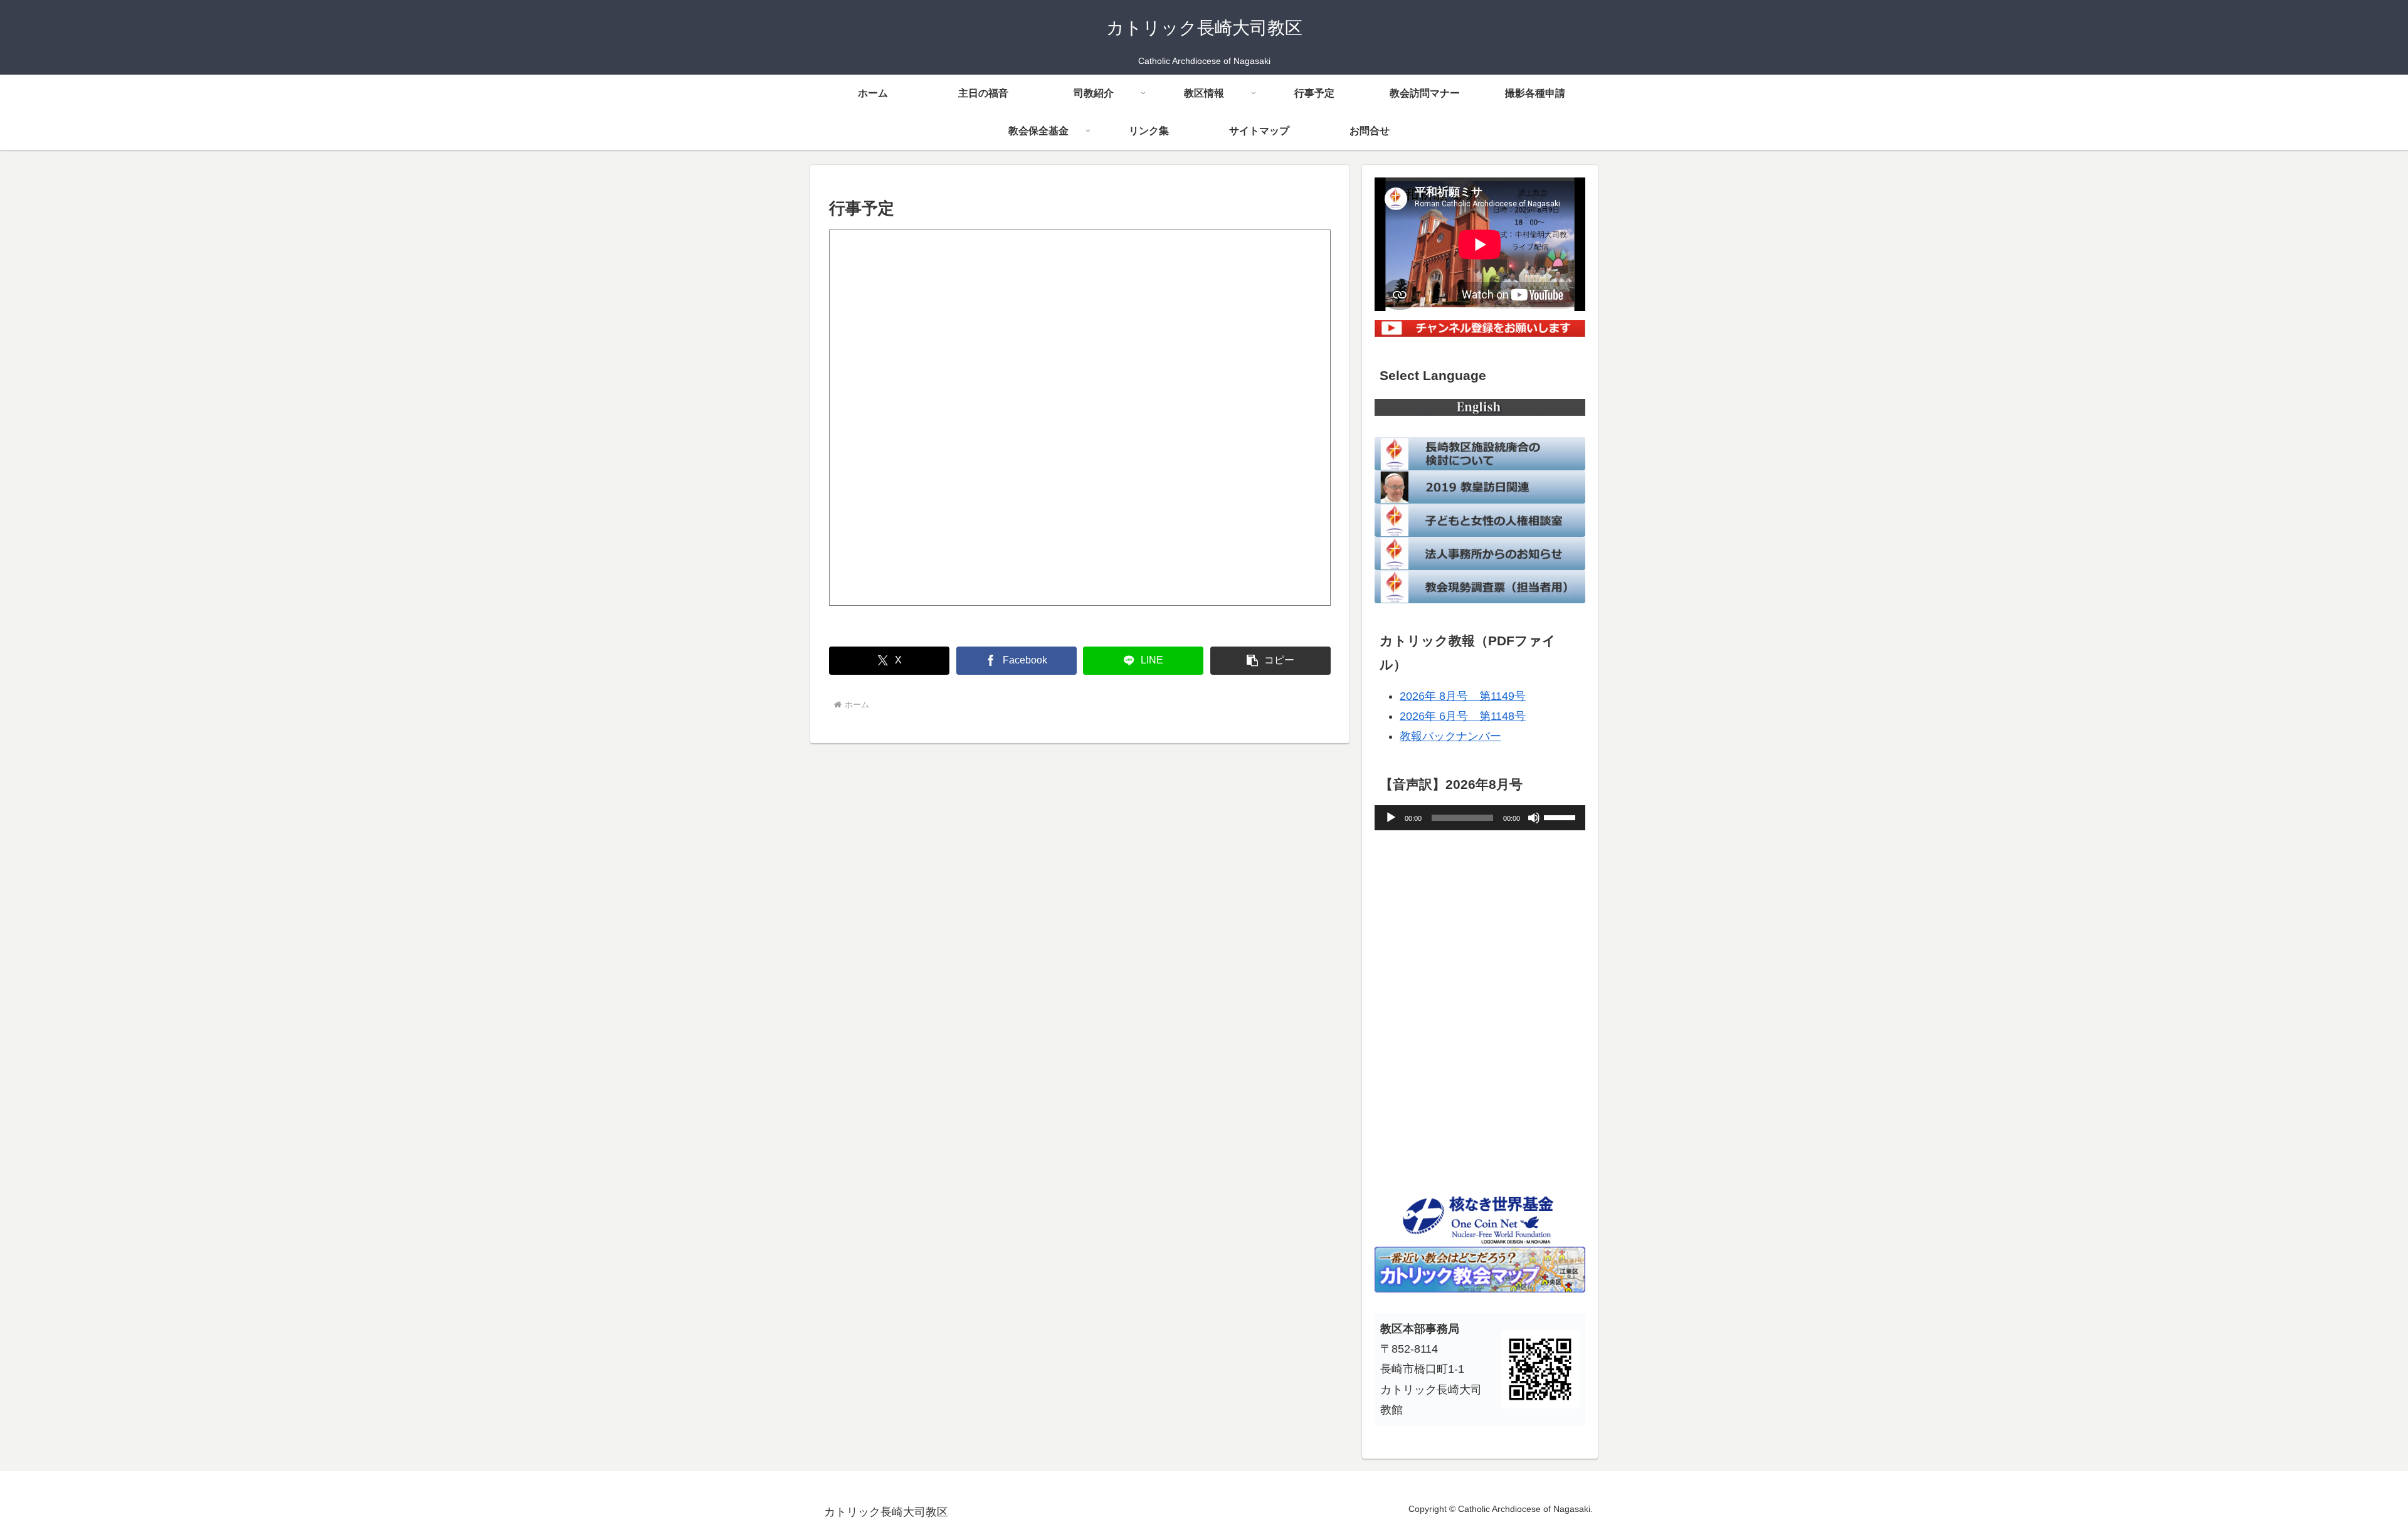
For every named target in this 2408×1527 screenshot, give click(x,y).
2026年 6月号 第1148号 (1463, 716)
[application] (1480, 818)
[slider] (1561, 816)
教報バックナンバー (1450, 736)
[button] (1270, 661)
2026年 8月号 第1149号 (1463, 696)
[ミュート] (1534, 818)
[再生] (1391, 818)
